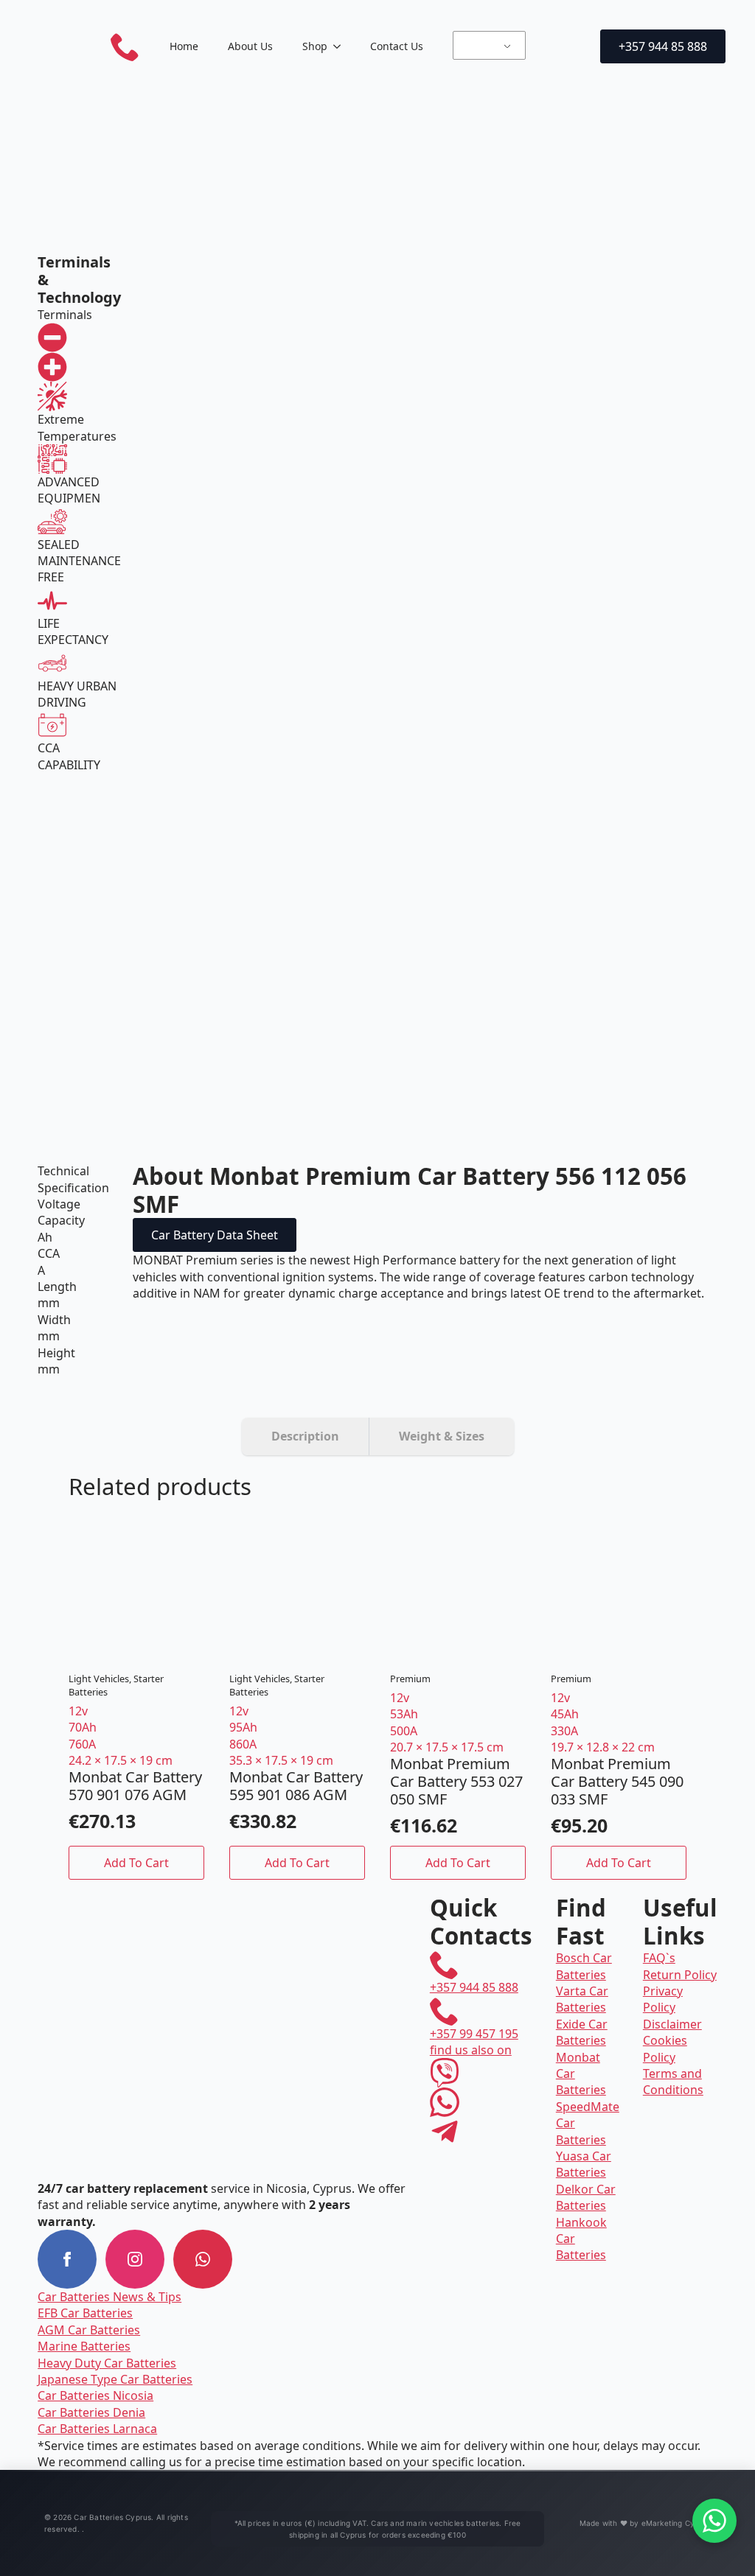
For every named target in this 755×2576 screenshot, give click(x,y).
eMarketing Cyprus (676, 2523)
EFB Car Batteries (85, 2313)
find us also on (471, 2050)
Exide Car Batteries (582, 2032)
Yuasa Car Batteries (584, 2164)
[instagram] (135, 2259)
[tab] (306, 1436)
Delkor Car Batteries (586, 2197)
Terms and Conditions (673, 2082)
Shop (315, 46)
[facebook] (67, 2259)
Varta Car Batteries (582, 1999)
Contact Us (397, 46)
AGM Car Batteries (89, 2330)
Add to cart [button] (136, 1863)
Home (184, 46)
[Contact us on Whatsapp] (445, 2102)
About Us (250, 46)
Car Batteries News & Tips (109, 2297)
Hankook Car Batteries (581, 2239)
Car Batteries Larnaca (97, 2429)
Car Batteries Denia (91, 2412)
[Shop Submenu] (341, 46)
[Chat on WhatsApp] (714, 2521)
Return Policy (680, 1975)
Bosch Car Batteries (584, 1966)
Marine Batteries (84, 2346)
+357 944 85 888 (474, 1987)
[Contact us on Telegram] (445, 2132)
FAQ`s (659, 1958)
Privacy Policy (663, 1999)
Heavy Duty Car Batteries (107, 2363)
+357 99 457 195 (474, 2034)
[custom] (203, 2259)
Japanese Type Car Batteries (115, 2379)
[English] (487, 46)
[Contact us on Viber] (445, 2073)
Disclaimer (672, 2024)
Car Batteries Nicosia (95, 2395)
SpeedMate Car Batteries (588, 2123)
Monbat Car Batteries (581, 2074)
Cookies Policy (665, 2048)
